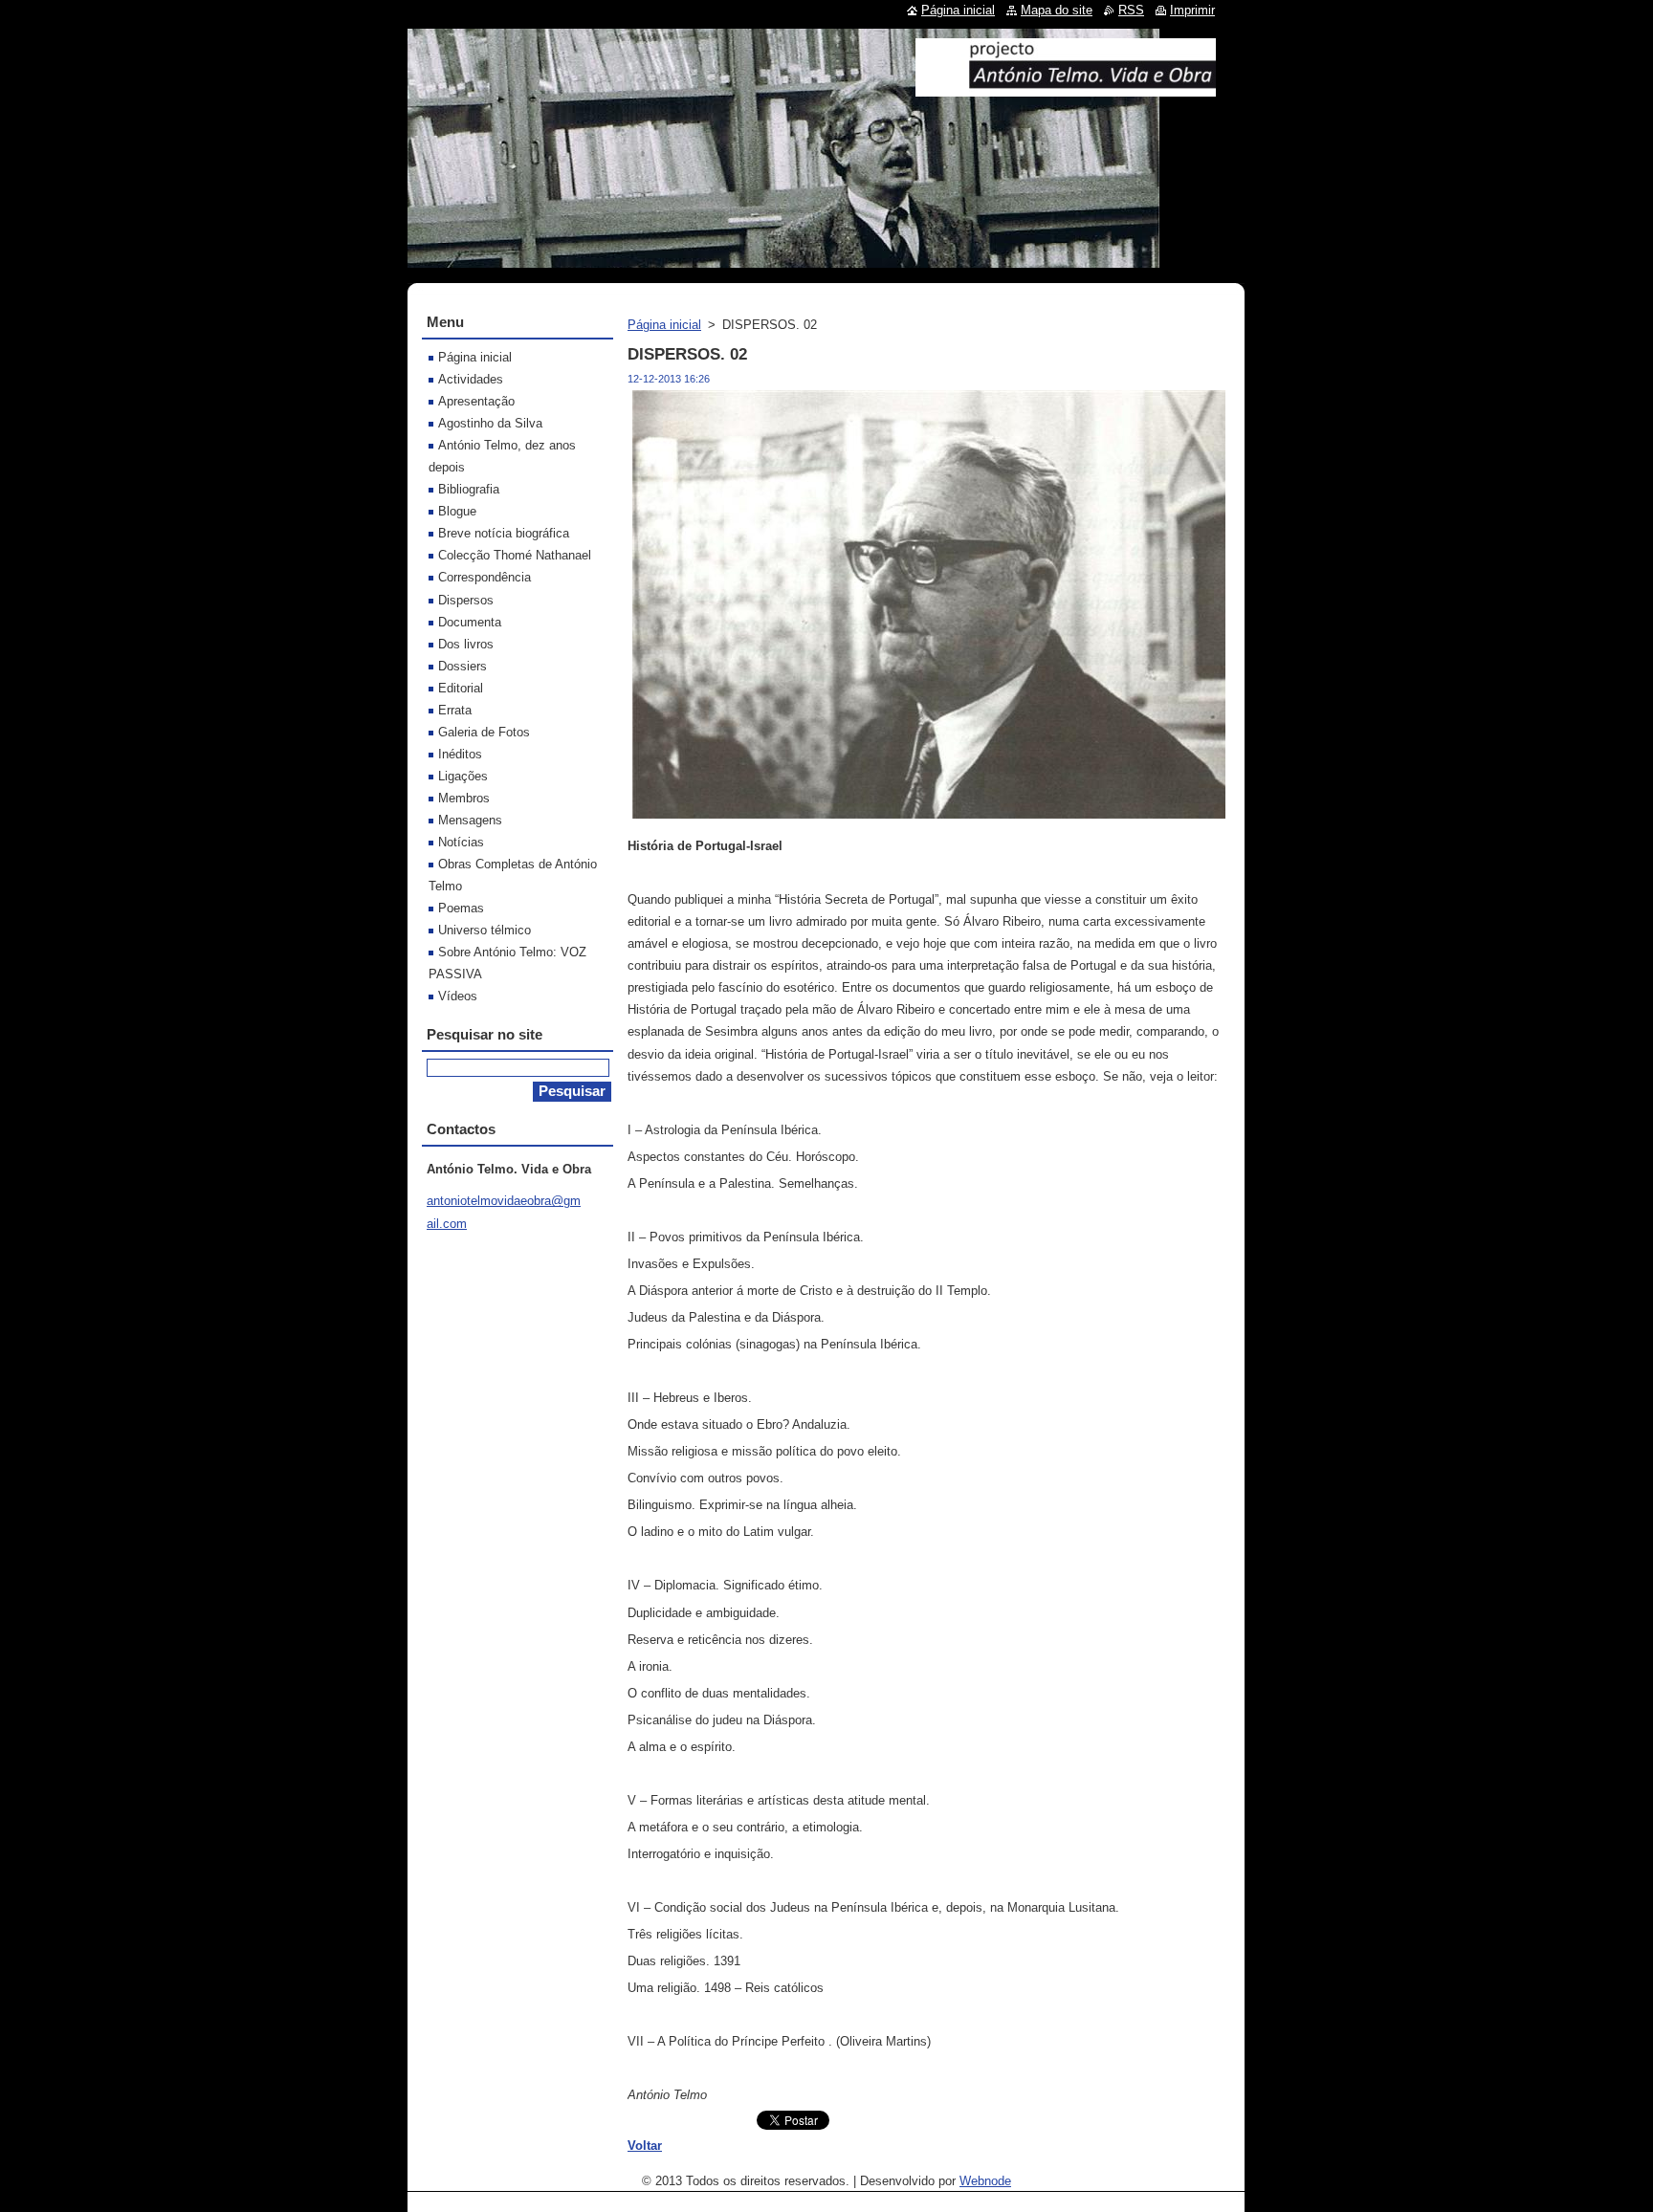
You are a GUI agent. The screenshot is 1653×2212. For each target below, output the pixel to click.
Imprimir (1192, 10)
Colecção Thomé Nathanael (515, 555)
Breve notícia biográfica (504, 533)
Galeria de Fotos (484, 732)
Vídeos (458, 996)
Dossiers (463, 666)
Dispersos (466, 600)
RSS (1131, 10)
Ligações (463, 776)
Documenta (470, 622)
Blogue (457, 511)
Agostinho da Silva (490, 423)
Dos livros (466, 644)
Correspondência (485, 577)
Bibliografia (469, 489)
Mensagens (470, 820)
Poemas (461, 908)
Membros (464, 798)
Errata (455, 710)
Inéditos (460, 754)
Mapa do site (1057, 10)
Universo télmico (485, 930)
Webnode (985, 2181)
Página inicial (664, 325)
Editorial (461, 688)
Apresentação (476, 401)
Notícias (461, 842)
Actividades (471, 379)
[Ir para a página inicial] (1066, 89)
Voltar (645, 2146)
